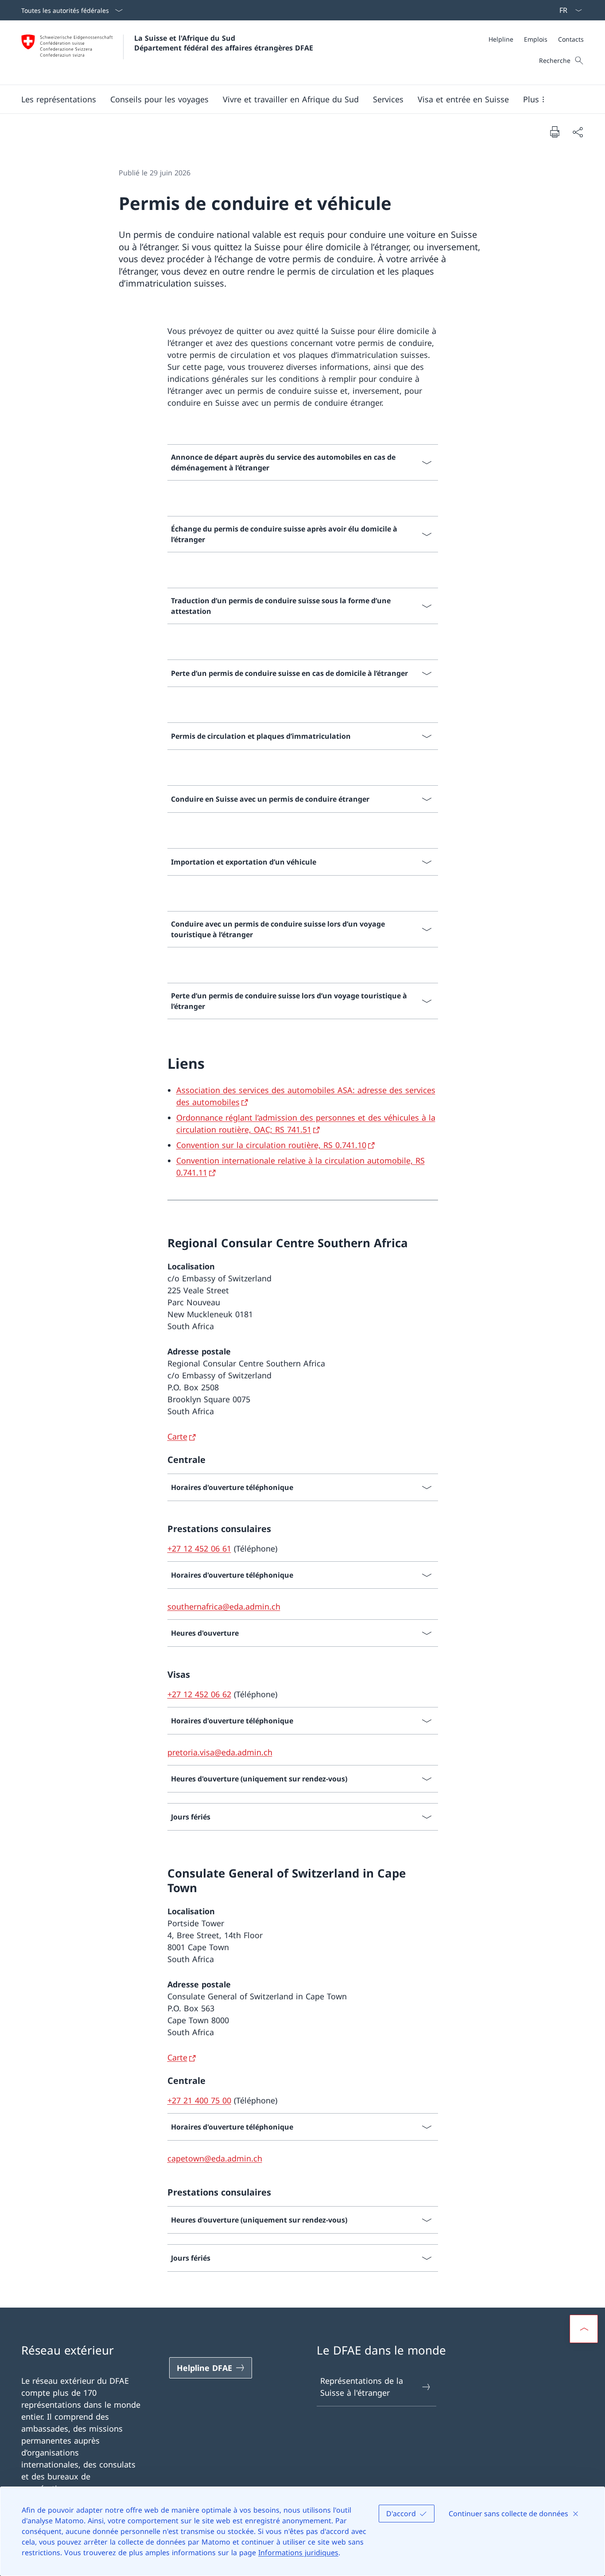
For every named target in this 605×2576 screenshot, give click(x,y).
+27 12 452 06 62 (199, 1694)
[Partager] (578, 132)
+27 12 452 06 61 (199, 1548)
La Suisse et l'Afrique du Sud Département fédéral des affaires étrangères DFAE (224, 43)
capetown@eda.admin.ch (215, 2158)
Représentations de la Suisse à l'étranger (362, 2387)
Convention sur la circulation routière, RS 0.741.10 (271, 1145)
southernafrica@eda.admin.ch (224, 1606)
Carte (177, 1436)
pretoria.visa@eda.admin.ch (220, 1752)
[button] (59, 99)
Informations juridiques (298, 2553)
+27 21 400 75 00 (199, 2100)
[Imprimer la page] (555, 132)
